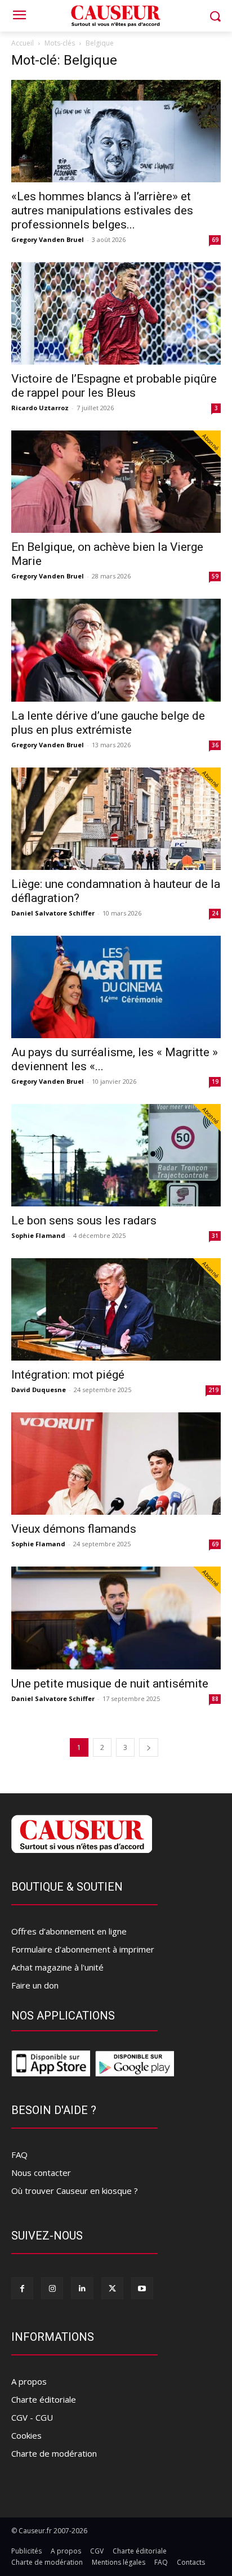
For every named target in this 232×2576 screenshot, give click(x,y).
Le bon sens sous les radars (84, 1220)
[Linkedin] (82, 2288)
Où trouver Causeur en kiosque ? (75, 2191)
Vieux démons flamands (74, 1529)
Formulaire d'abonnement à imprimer (83, 1949)
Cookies (26, 2435)
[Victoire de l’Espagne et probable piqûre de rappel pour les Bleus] (116, 313)
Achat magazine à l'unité (57, 1967)
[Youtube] (142, 2288)
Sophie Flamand (38, 1235)
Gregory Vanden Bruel (48, 239)
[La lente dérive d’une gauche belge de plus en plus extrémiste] (116, 650)
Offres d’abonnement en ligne (69, 1931)
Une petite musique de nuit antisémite (110, 1684)
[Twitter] (112, 2288)
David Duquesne (39, 1390)
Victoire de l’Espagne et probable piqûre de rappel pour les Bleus (114, 386)
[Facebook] (22, 2288)
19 (215, 1081)
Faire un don (35, 1985)
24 (215, 913)
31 (215, 1236)
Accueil (23, 43)
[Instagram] (52, 2288)
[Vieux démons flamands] (116, 1464)
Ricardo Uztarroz (40, 408)
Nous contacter (41, 2173)
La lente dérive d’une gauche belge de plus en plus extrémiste (108, 723)
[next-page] (149, 1747)
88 (215, 1699)
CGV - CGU (32, 2417)
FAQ (19, 2155)
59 (215, 576)
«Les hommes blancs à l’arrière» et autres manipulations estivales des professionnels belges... (102, 210)
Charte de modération (54, 2453)
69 (215, 240)
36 (215, 745)
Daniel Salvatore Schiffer (53, 913)
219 (213, 1390)
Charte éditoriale (44, 2399)
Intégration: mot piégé (68, 1375)
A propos (29, 2381)
